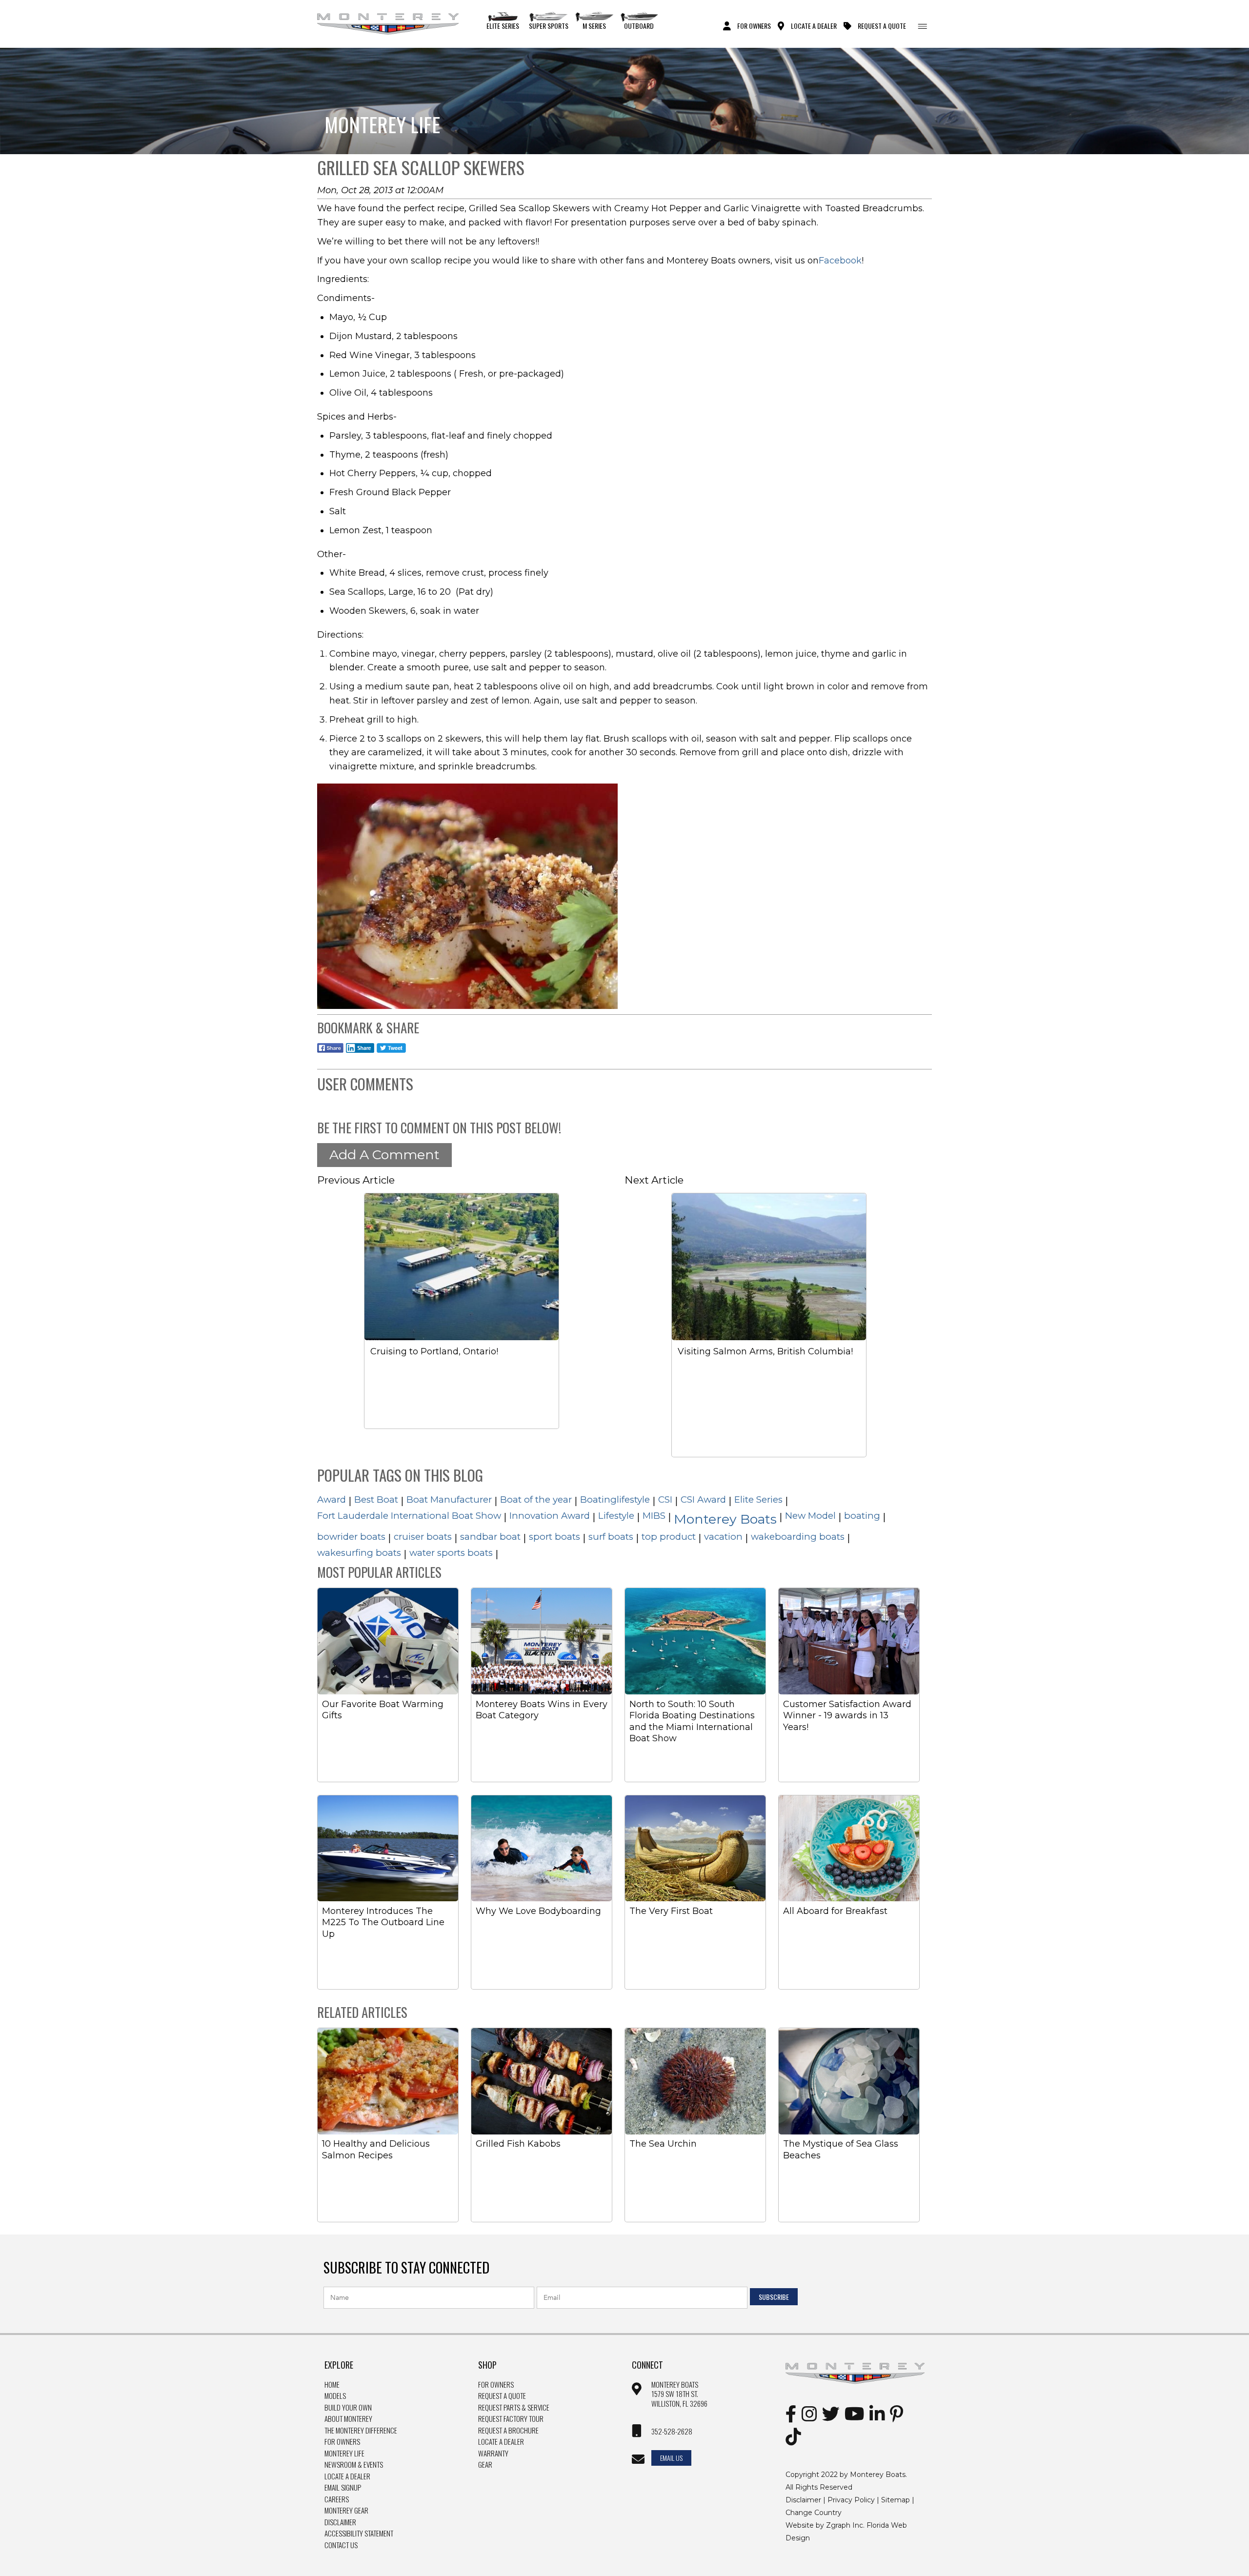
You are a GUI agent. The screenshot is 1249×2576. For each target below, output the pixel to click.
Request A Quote (882, 25)
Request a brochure (508, 2431)
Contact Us (341, 2545)
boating (862, 1516)
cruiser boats (423, 1537)
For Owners (754, 25)
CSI (665, 1499)
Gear (485, 2465)
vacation (723, 1537)
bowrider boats (351, 1537)
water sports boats (451, 1553)
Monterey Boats (725, 1519)
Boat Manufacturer (449, 1499)
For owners (496, 2385)
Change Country (814, 2513)
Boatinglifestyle (615, 1499)
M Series (594, 25)
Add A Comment (384, 1155)
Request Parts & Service (514, 2408)
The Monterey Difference (361, 2431)
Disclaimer (340, 2522)
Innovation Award (550, 1516)
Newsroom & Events (354, 2465)
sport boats (554, 1537)
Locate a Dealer (347, 2476)
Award (332, 1499)
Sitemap (896, 2500)
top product (669, 1537)
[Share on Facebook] (330, 1054)
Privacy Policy (851, 2500)
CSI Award (703, 1499)
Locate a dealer (501, 2442)
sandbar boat (490, 1537)
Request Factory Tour (511, 2419)
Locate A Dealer (814, 25)
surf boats (611, 1537)
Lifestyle (616, 1516)
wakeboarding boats (798, 1537)
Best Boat (376, 1499)
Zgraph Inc (845, 2525)
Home (332, 2385)
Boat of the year (536, 1499)
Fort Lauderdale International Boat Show (409, 1516)
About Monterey (348, 2419)
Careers (337, 2499)
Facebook (840, 261)
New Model (810, 1516)
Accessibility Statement (359, 2534)
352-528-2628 (672, 2432)
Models (335, 2396)
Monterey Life (344, 2454)
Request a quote (502, 2396)
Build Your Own (348, 2408)
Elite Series (503, 25)
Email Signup (343, 2488)
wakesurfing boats (359, 1553)
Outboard (639, 25)
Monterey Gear (346, 2511)
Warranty (493, 2454)
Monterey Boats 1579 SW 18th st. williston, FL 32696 (679, 2394)
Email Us (671, 2458)
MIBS (654, 1516)
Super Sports (549, 25)
